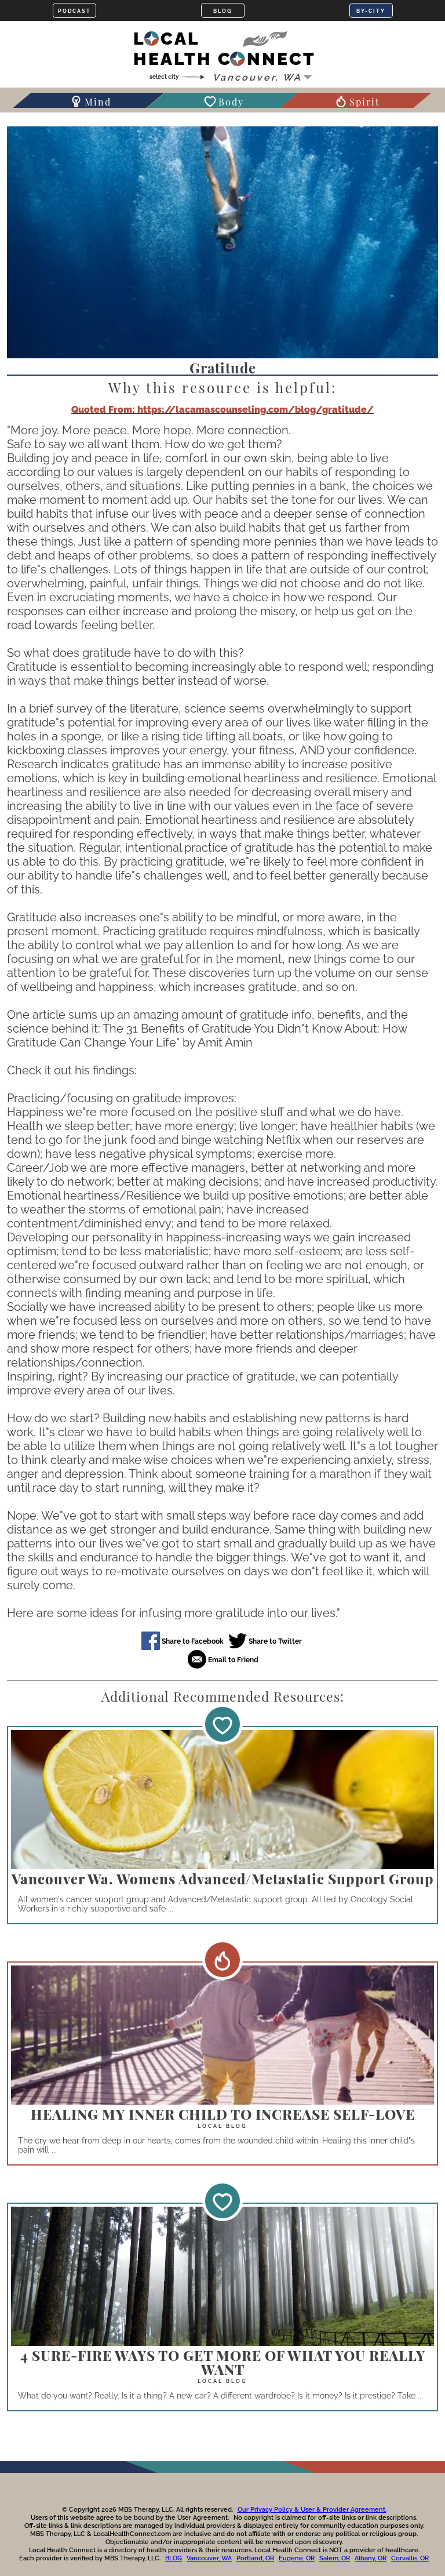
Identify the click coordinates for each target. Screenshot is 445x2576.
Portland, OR (255, 2558)
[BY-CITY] (371, 10)
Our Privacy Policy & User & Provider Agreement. (312, 2510)
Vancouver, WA (209, 2558)
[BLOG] (223, 10)
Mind (98, 102)
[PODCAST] (74, 10)
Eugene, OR (297, 2558)
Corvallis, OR (410, 2558)
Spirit (365, 102)
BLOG (174, 2558)
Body (231, 102)
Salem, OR (335, 2558)
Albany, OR (371, 2558)
